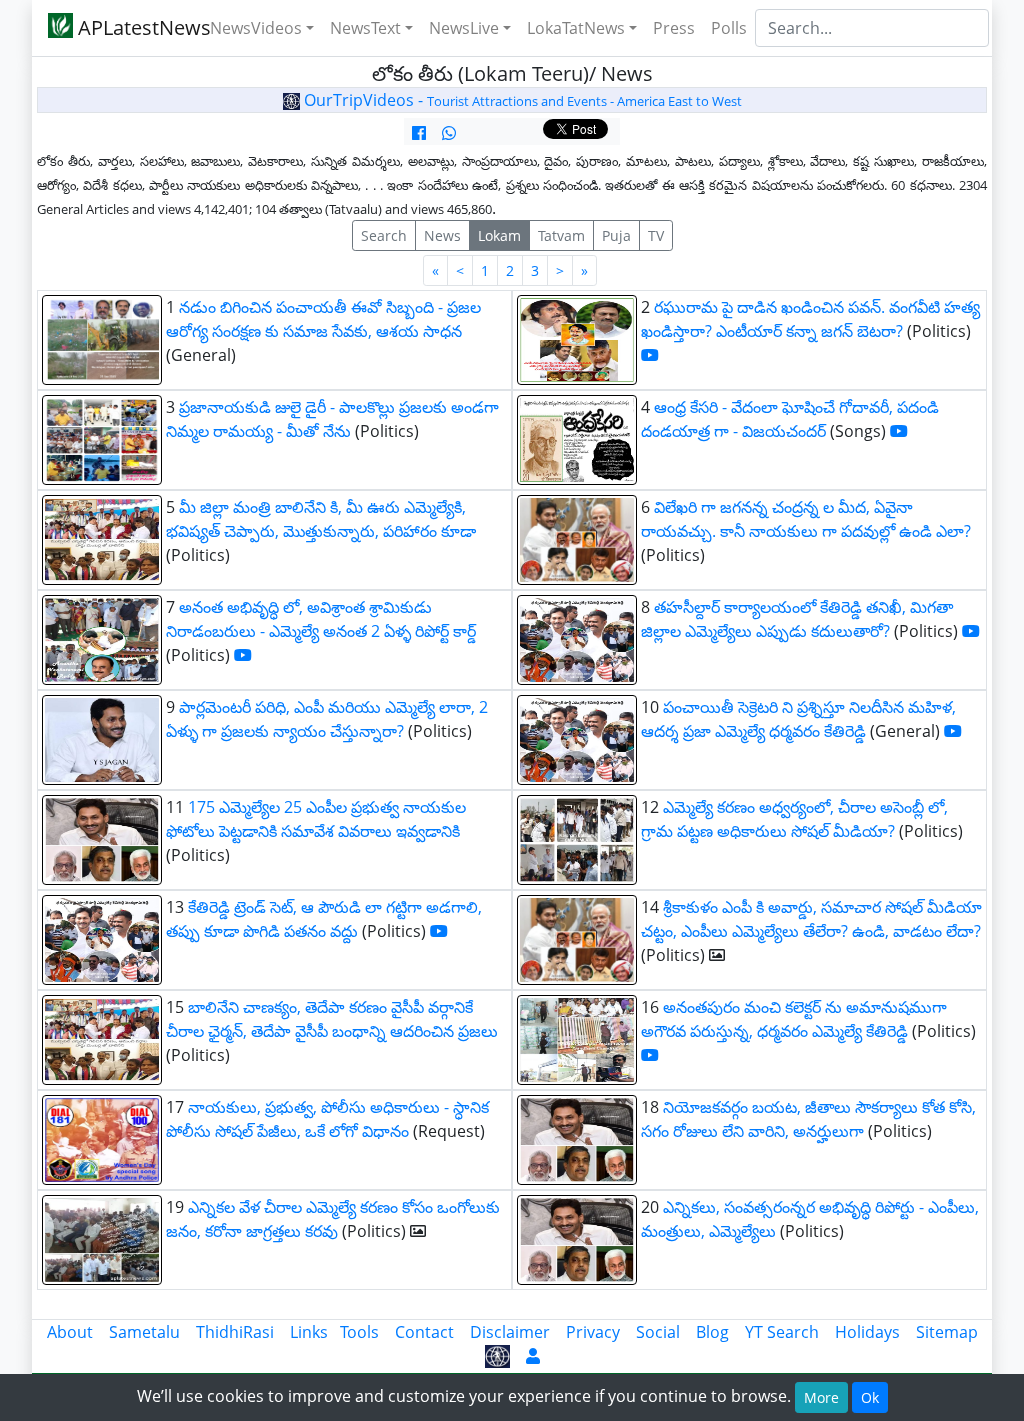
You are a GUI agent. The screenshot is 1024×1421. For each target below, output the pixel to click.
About (70, 1332)
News (442, 235)
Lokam (499, 235)
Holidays (867, 1332)
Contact (424, 1332)
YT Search (782, 1332)
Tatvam (561, 235)
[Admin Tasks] (533, 1356)
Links (309, 1332)
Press (674, 28)
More (821, 1397)
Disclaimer (510, 1332)
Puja (616, 235)
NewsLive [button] (464, 28)
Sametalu (144, 1332)
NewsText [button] (365, 28)
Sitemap (947, 1332)
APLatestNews (129, 27)
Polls (729, 28)
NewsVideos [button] (256, 28)
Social (658, 1332)
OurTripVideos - (521, 100)
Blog (712, 1332)
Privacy (593, 1332)
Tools (359, 1332)
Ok (870, 1397)
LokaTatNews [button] (576, 28)
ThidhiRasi (235, 1332)
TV (656, 235)
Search (384, 235)
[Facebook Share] (419, 133)
